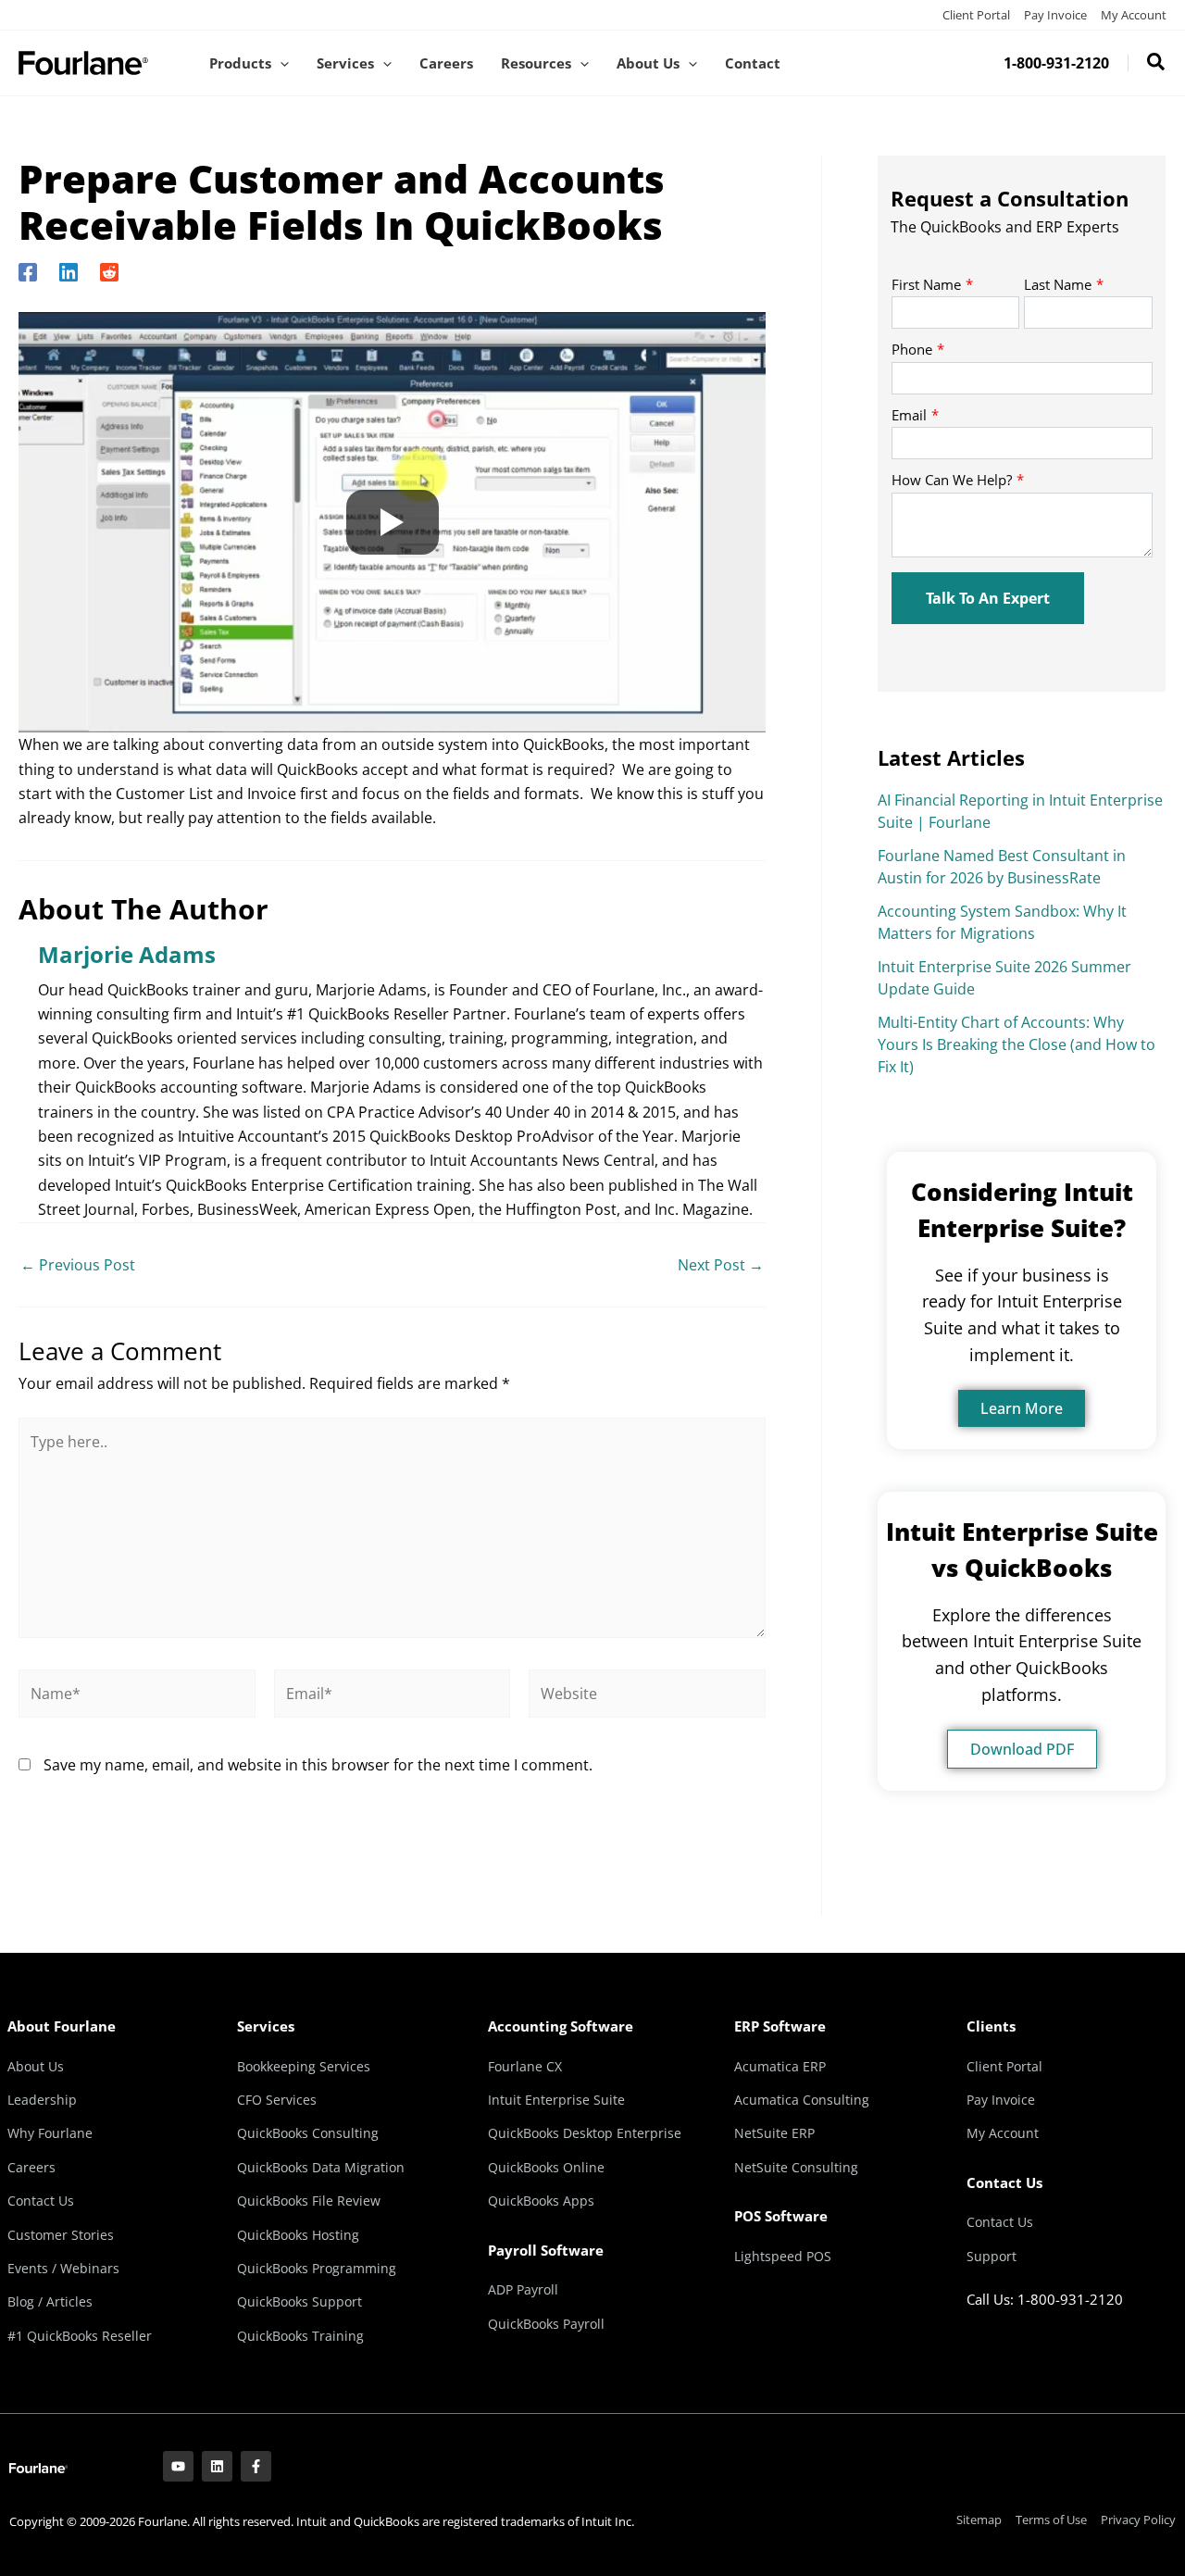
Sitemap (979, 2520)
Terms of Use (1051, 2520)
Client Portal (976, 15)
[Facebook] (28, 271)
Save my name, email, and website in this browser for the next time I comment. (318, 1765)
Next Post (721, 1265)
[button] (280, 63)
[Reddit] (109, 271)
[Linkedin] (69, 271)
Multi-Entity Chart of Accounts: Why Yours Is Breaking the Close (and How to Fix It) (1017, 1044)
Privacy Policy (1138, 2520)
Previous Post (78, 1265)
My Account (1134, 15)
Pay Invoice (1055, 15)
